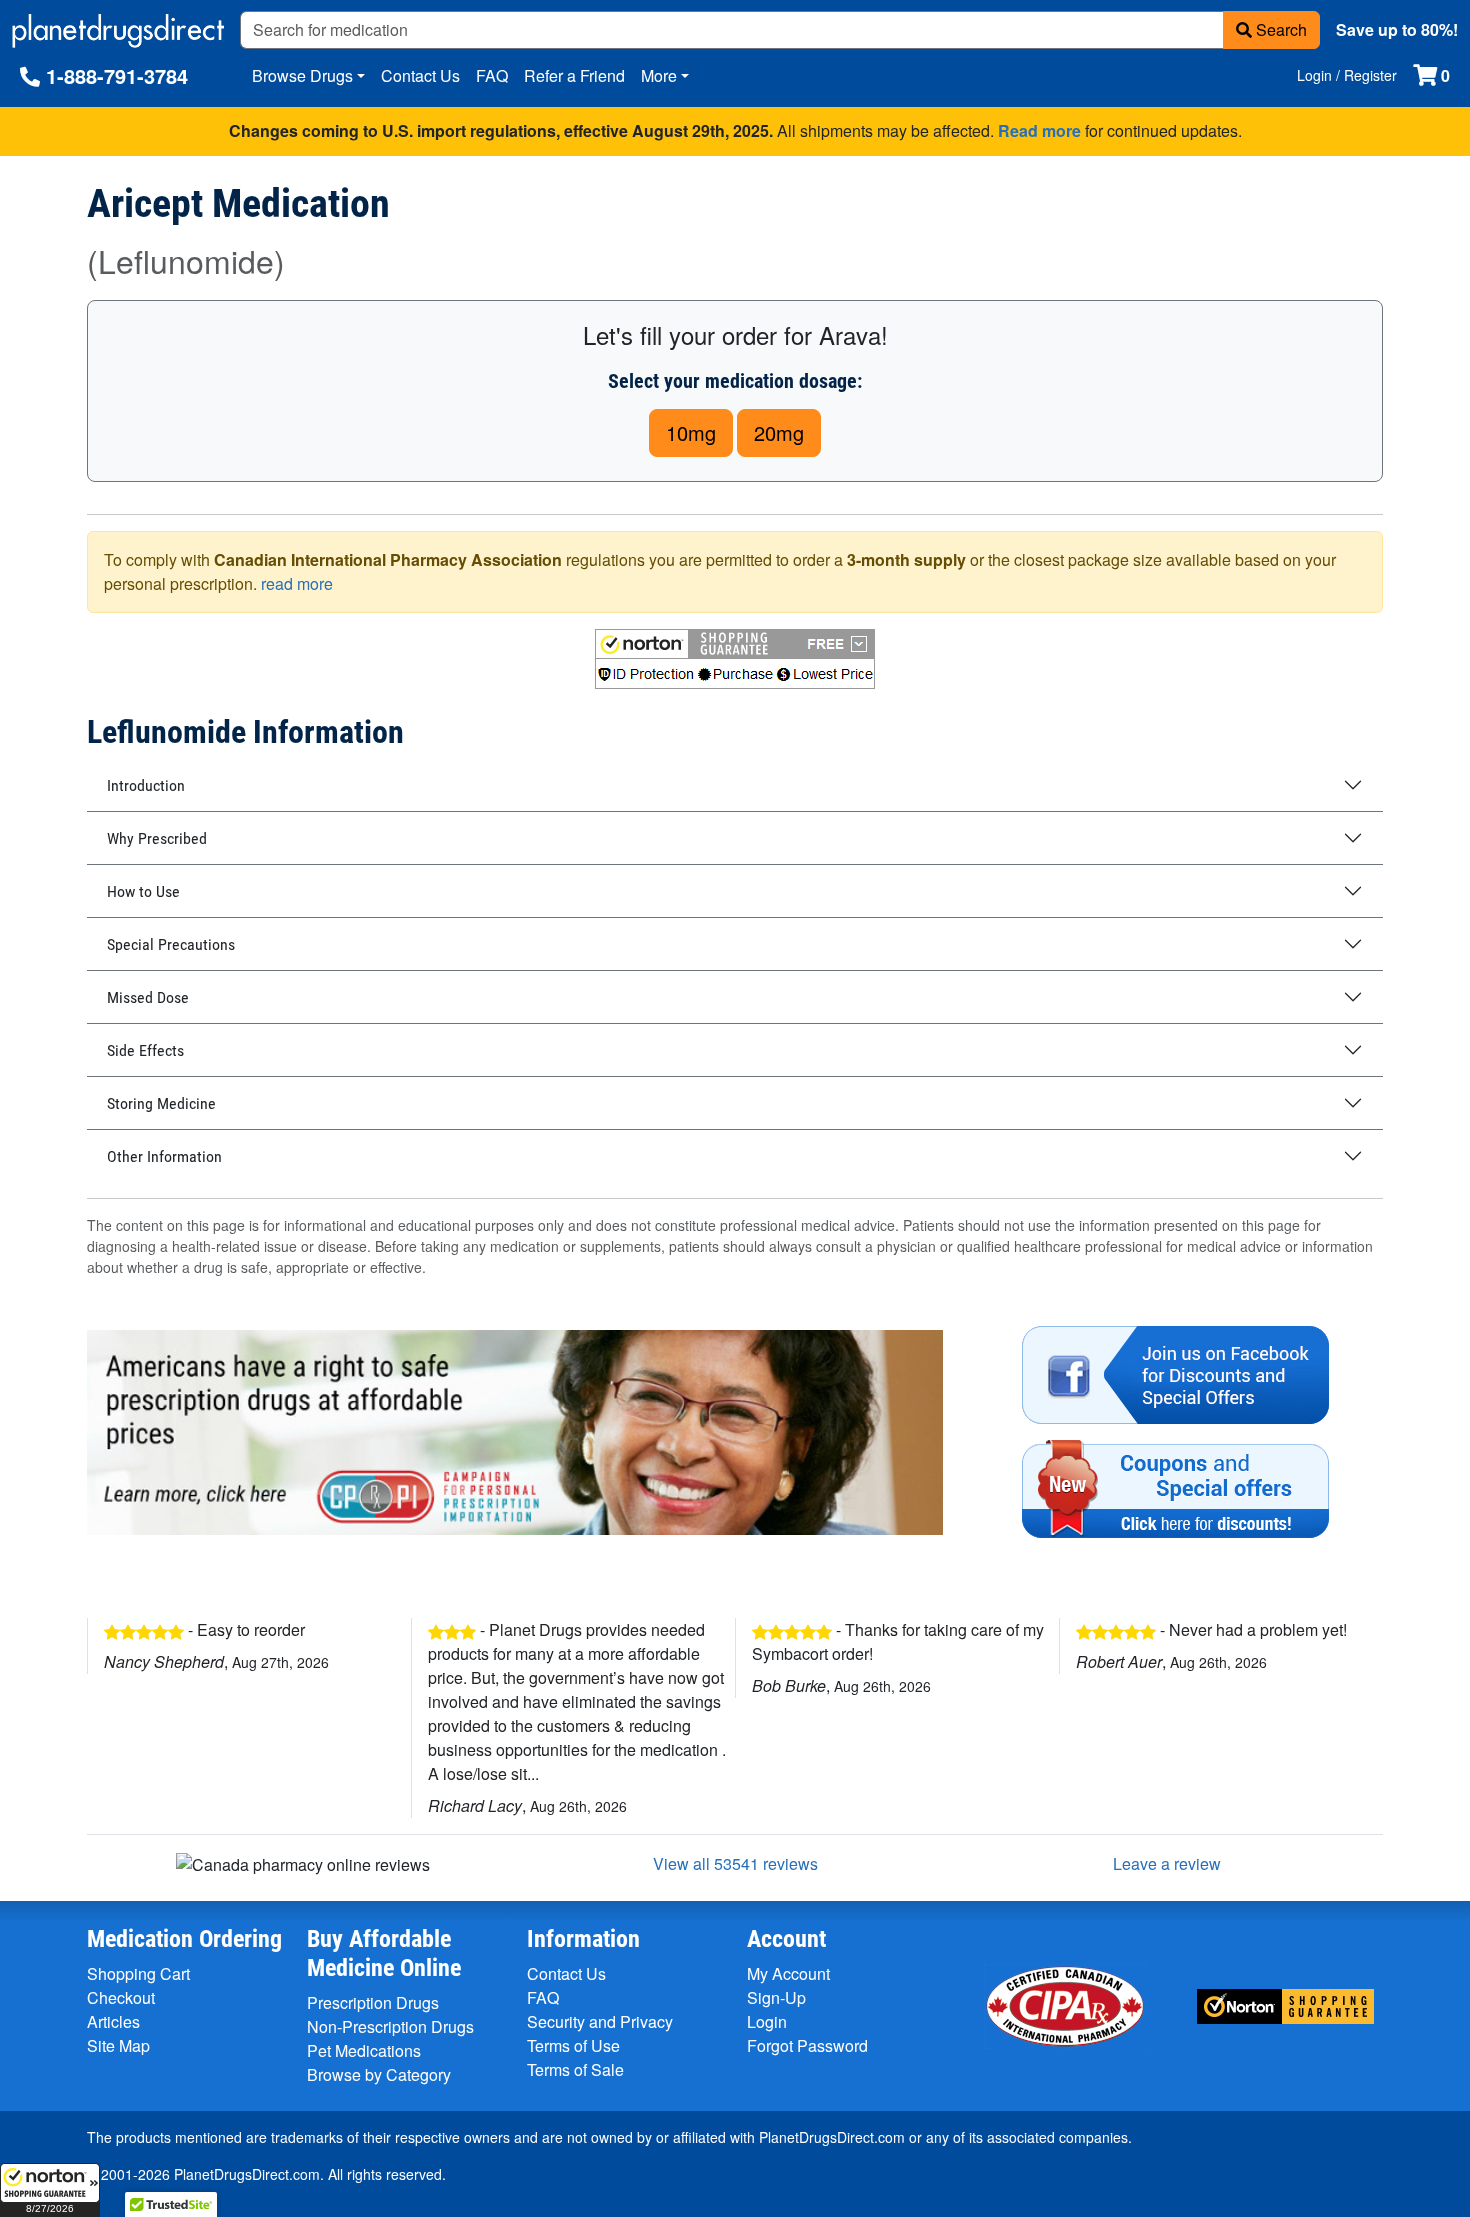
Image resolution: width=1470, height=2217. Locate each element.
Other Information (164, 1156)
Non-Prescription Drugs (390, 2026)
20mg (779, 432)
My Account (788, 1973)
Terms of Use (573, 2045)
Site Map (118, 2045)
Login (767, 2021)
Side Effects (145, 1050)
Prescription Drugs (373, 2002)
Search (1279, 29)
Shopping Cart (138, 1973)
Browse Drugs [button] (302, 75)
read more (297, 583)
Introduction (146, 785)
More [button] (659, 75)
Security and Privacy (600, 2021)
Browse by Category (379, 2074)
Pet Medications (364, 2050)
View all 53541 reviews (735, 1863)
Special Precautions (171, 944)
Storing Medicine (161, 1103)
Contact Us (420, 75)
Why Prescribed (157, 838)
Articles (113, 2021)
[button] (50, 2190)
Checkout (121, 1997)
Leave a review (1167, 1863)
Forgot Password (807, 2045)
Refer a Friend (574, 75)
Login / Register (1347, 75)
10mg (691, 432)
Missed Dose (148, 997)
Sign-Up (776, 1997)
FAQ (492, 75)
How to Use (143, 891)
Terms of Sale (575, 2069)
